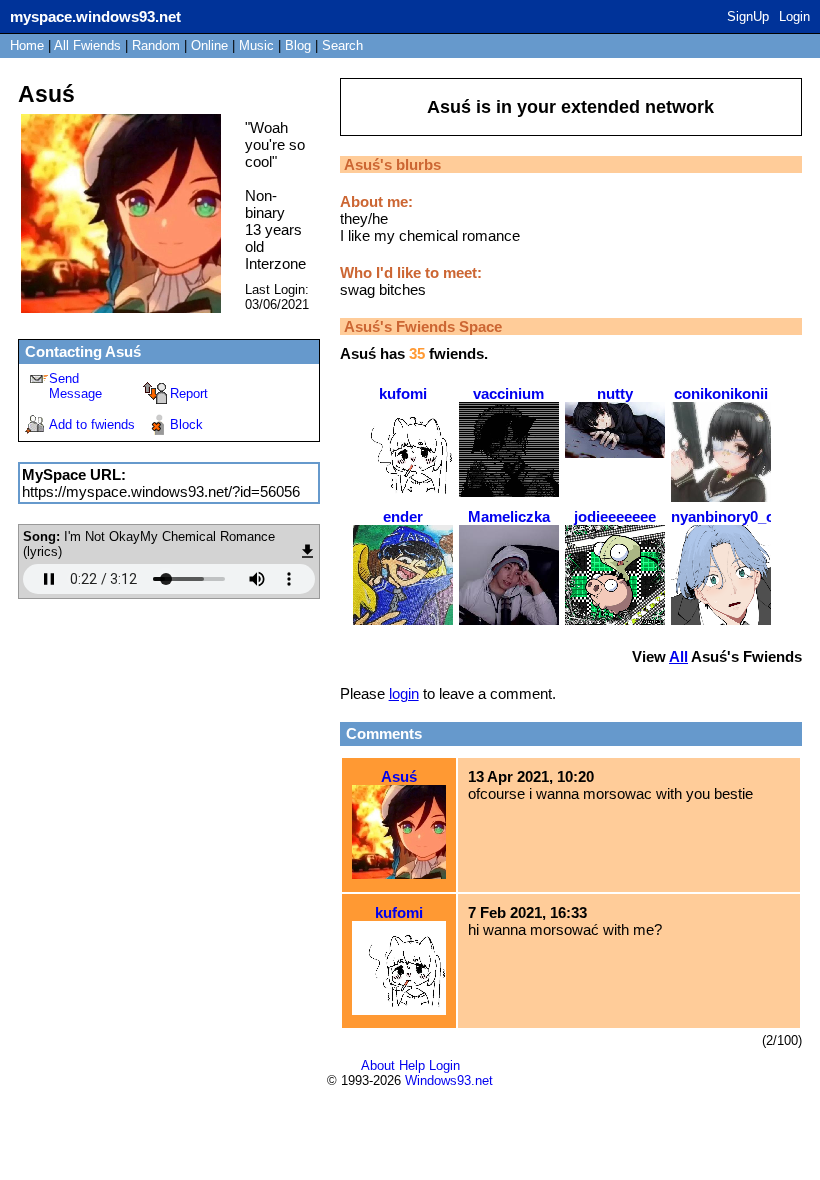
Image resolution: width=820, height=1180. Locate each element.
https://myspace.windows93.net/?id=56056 (161, 491)
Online (209, 45)
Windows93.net (449, 1080)
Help (412, 1065)
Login (794, 16)
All (87, 45)
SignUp (748, 16)
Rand (156, 45)
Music (256, 45)
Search (342, 45)
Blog (298, 45)
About (378, 1065)
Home (27, 45)
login (404, 693)
